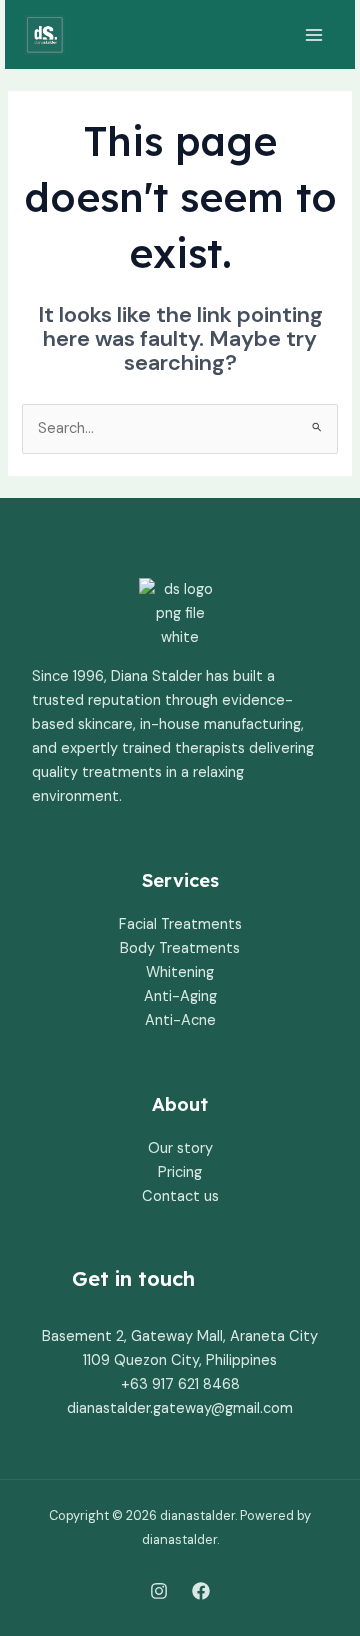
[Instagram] (159, 1591)
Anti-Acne (180, 1020)
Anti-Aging (180, 996)
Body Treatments (180, 948)
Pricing (180, 1172)
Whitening (180, 972)
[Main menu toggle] (314, 35)
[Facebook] (201, 1591)
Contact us (180, 1196)
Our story (180, 1148)
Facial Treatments (180, 924)
